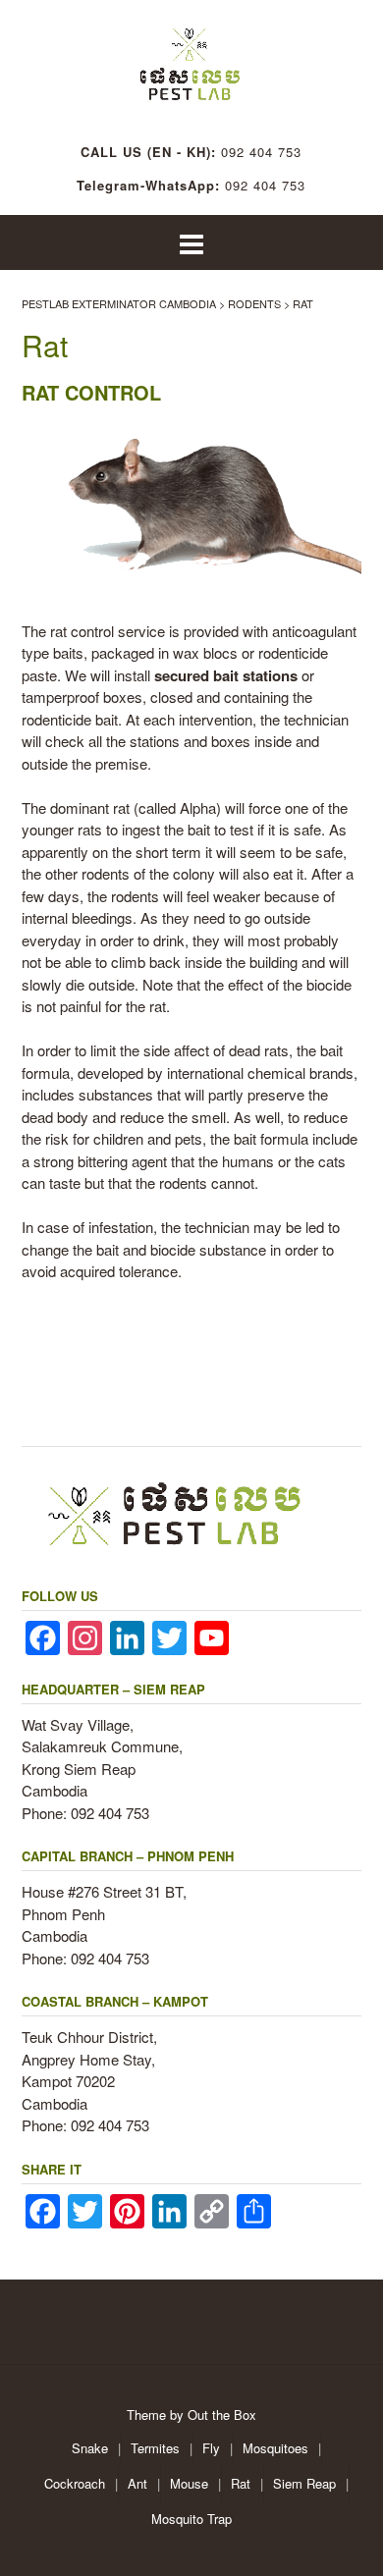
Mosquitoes (275, 2448)
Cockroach (75, 2483)
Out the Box (222, 2415)
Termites (155, 2448)
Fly (211, 2448)
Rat (241, 2483)
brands (331, 1073)
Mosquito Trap (191, 2519)
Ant (137, 2483)
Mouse (189, 2483)
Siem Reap (304, 2483)
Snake (90, 2448)
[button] (191, 243)
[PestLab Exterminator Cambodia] (191, 58)
